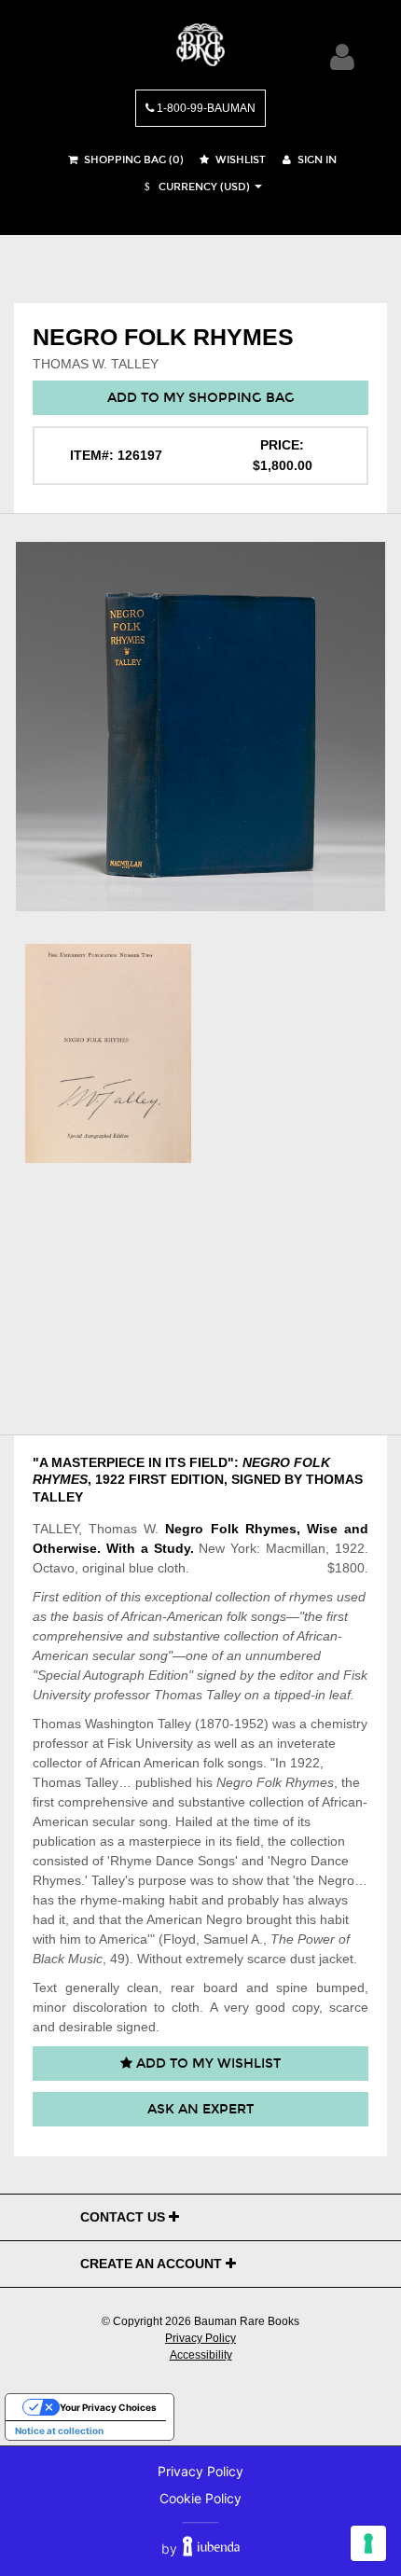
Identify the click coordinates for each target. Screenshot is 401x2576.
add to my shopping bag (201, 398)
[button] (195, 187)
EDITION (197, 1479)
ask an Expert (200, 2109)
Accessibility (201, 2355)
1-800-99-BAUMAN (205, 108)
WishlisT (239, 160)
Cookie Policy (200, 2498)
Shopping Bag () (132, 160)
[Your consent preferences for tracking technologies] (368, 2543)
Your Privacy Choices (108, 2407)
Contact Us (124, 2217)
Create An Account (153, 2264)
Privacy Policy (200, 2338)
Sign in (316, 160)
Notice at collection (59, 2431)
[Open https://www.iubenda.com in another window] (211, 2548)
